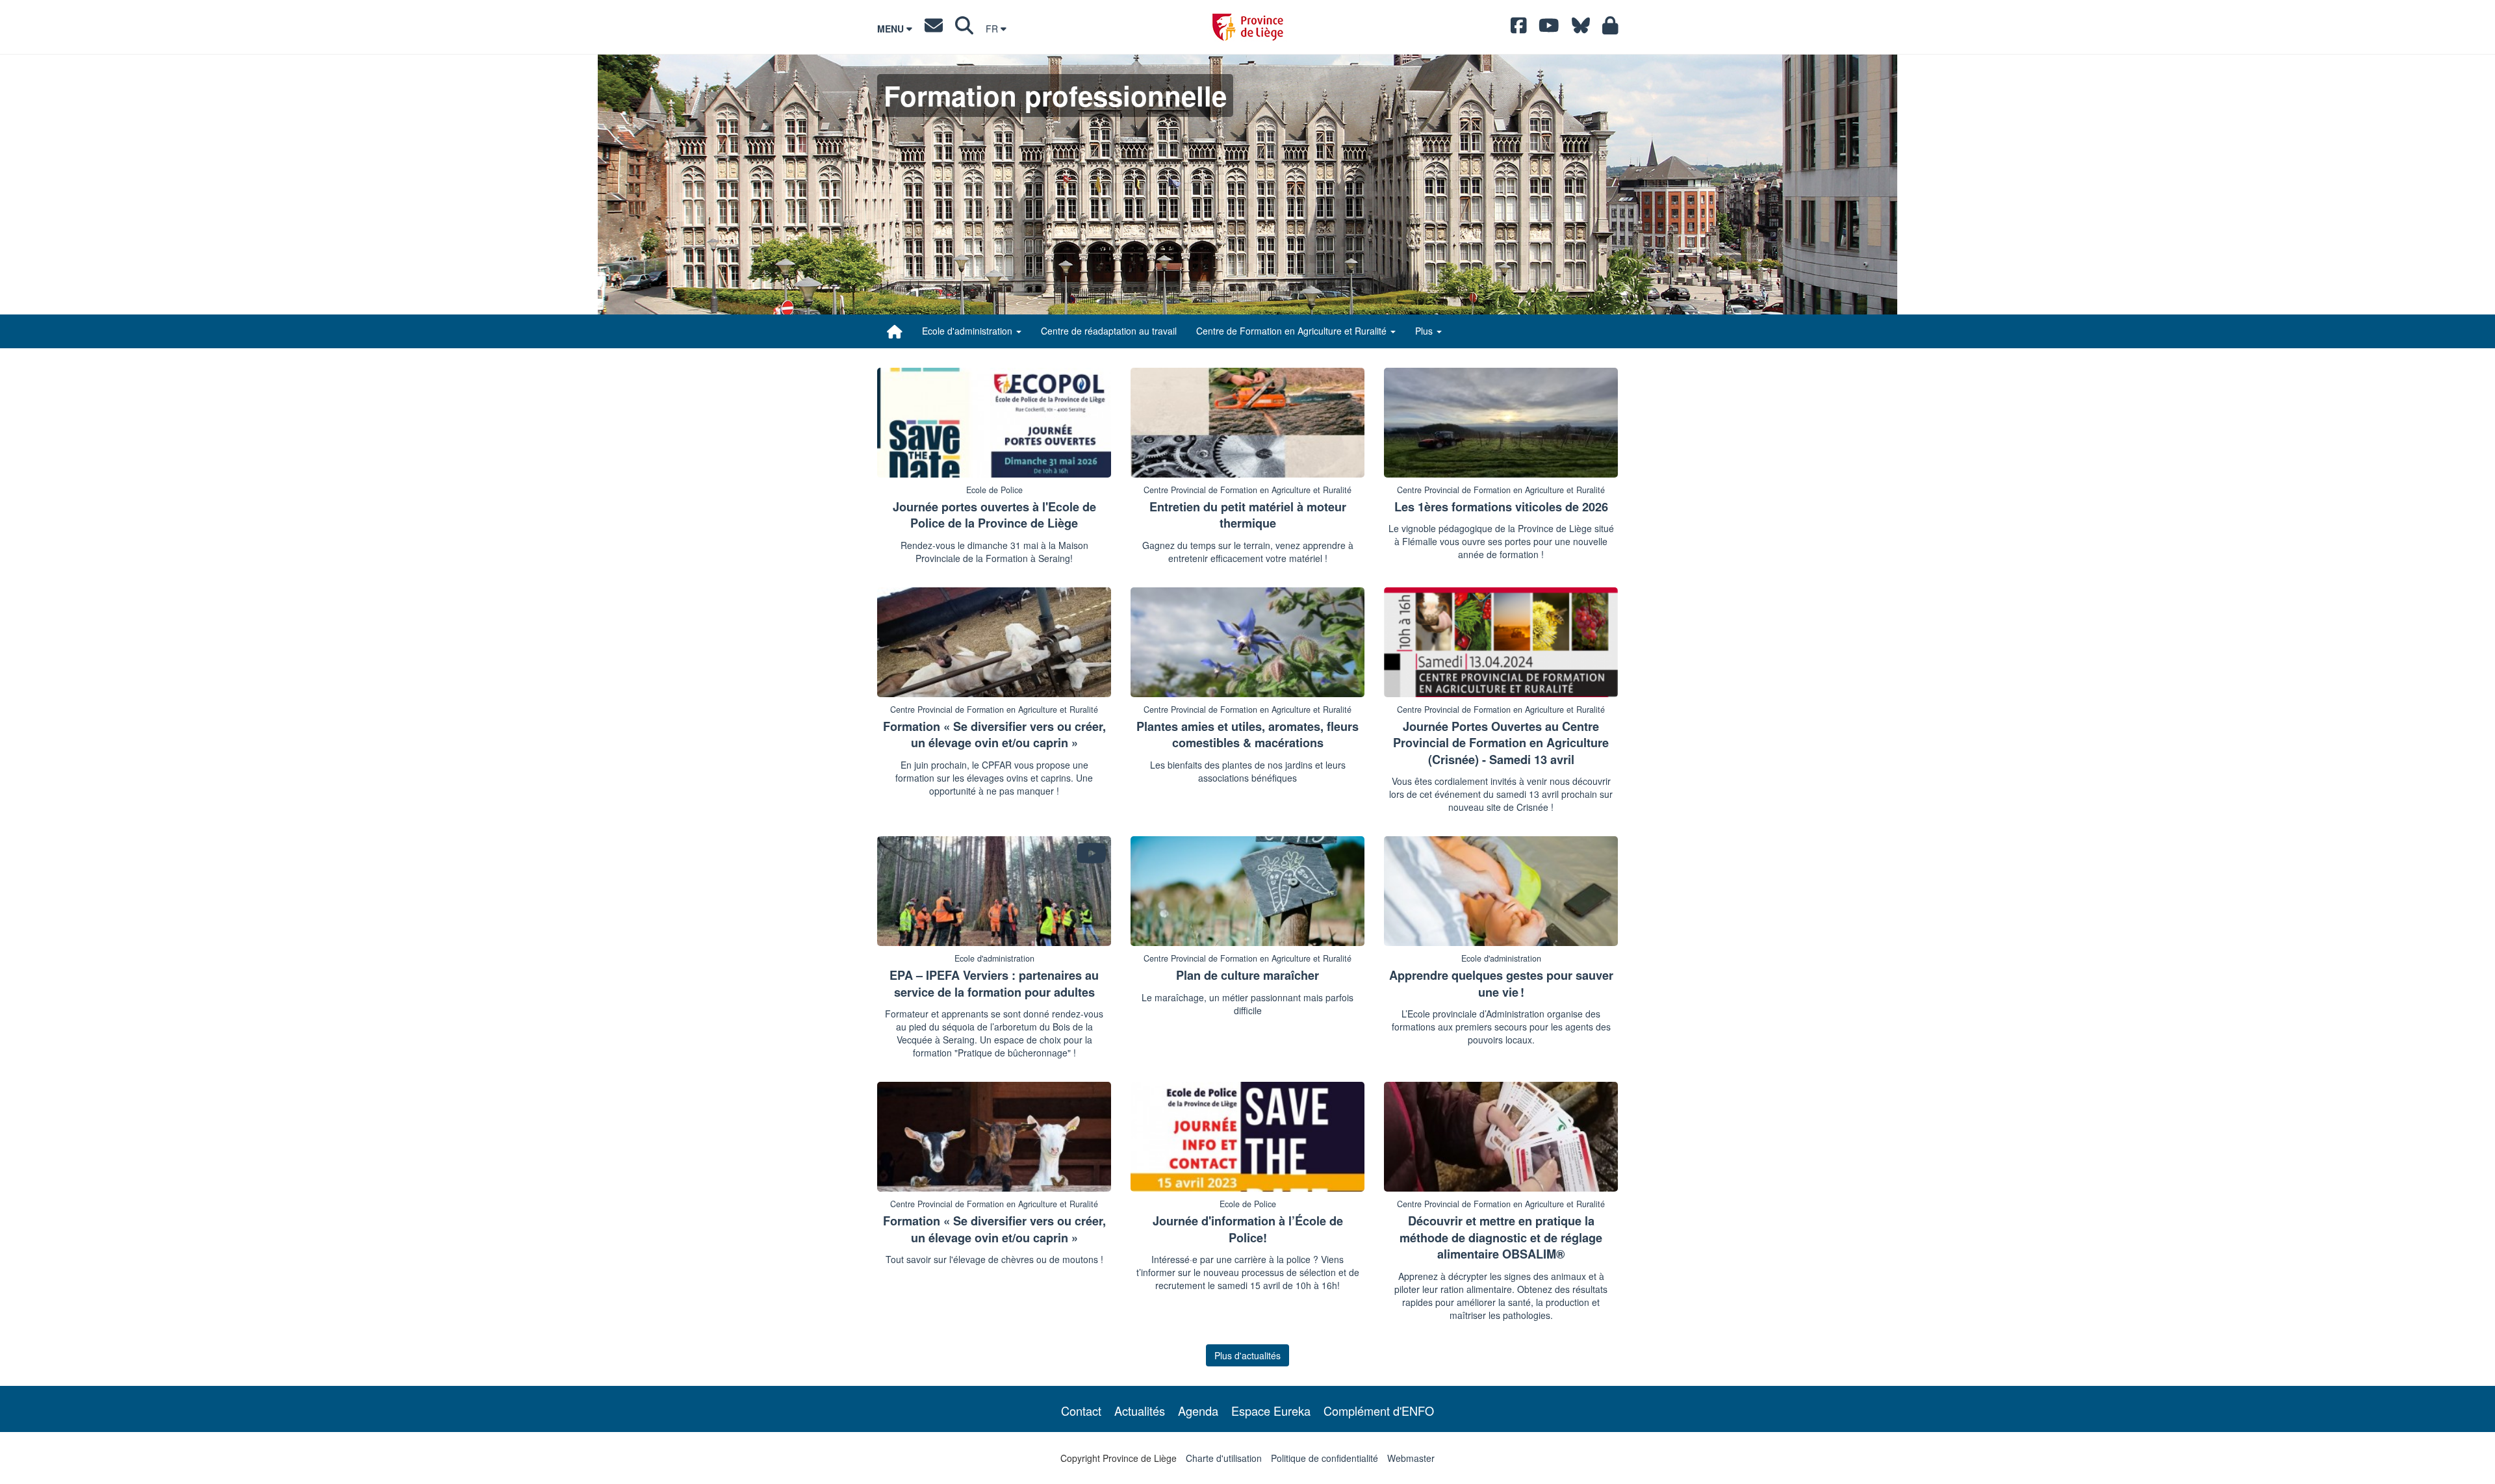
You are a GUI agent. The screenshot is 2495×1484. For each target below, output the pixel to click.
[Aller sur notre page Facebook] (1519, 29)
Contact (1081, 1411)
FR (993, 29)
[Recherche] (964, 29)
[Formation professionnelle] (895, 331)
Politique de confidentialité (1324, 1458)
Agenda (1198, 1411)
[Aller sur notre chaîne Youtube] (1549, 29)
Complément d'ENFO (1379, 1411)
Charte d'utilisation (1224, 1458)
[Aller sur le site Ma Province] (1610, 29)
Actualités (1140, 1411)
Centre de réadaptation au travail (1109, 331)
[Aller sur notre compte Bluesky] (1581, 29)
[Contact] (934, 29)
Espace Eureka (1271, 1411)
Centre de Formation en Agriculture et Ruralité (1293, 331)
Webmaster (1411, 1458)
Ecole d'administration (968, 331)
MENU (892, 29)
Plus (1425, 331)
